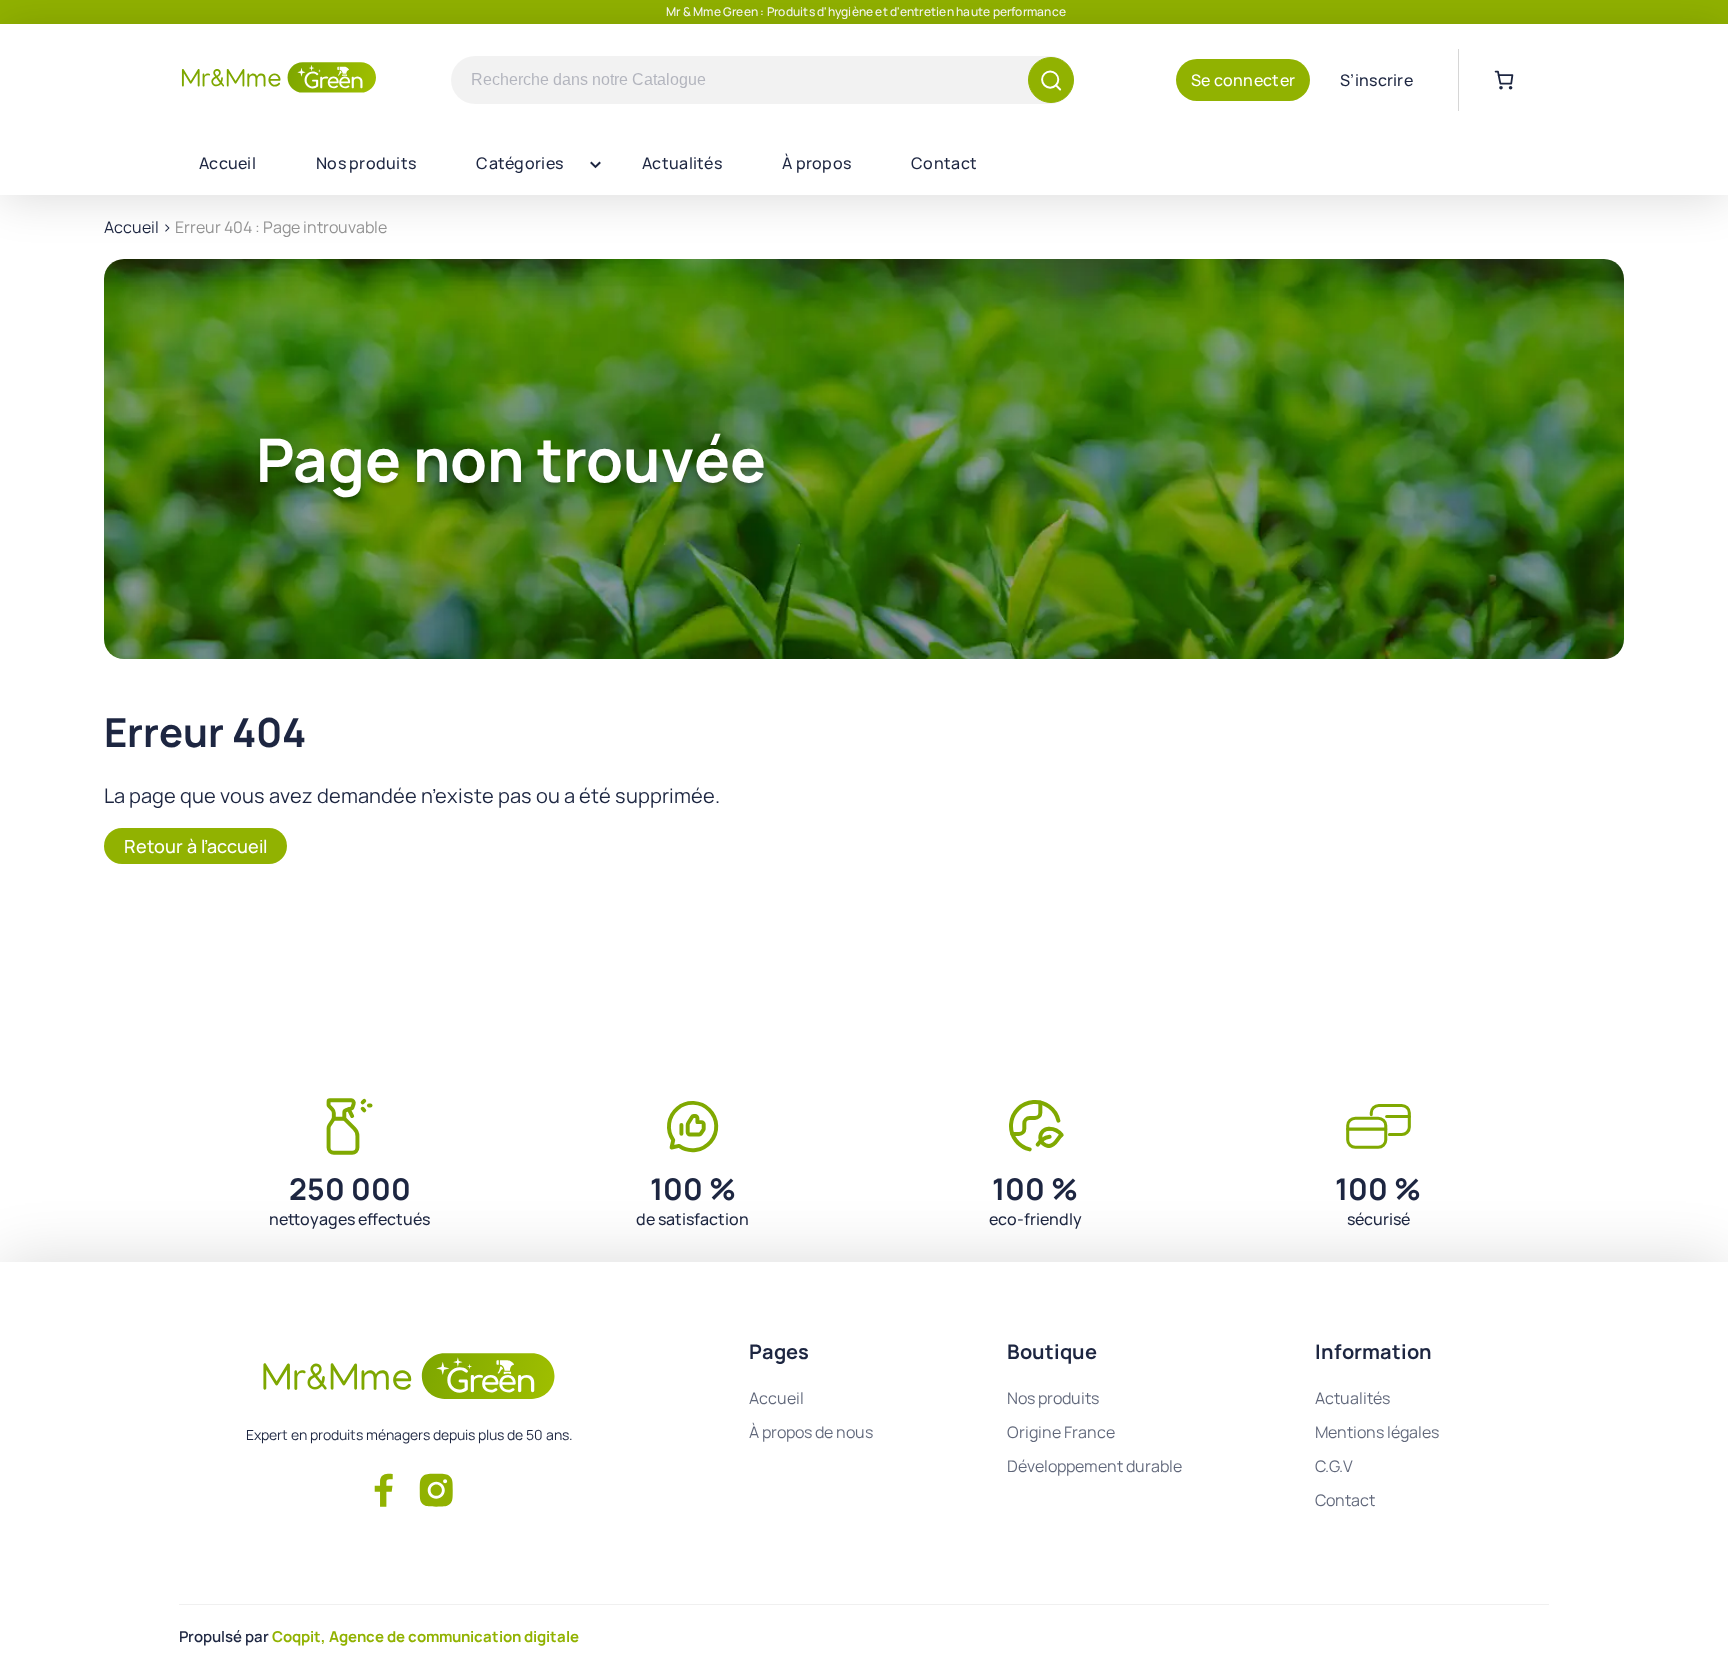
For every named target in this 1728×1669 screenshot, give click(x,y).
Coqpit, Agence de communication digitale (425, 1636)
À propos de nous (811, 1432)
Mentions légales (1377, 1432)
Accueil (227, 163)
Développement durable (1094, 1466)
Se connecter (1243, 80)
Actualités (682, 163)
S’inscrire (1376, 80)
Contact (944, 163)
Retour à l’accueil (195, 846)
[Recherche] (1051, 80)
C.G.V (1334, 1466)
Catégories (519, 163)
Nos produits (366, 163)
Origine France (1061, 1432)
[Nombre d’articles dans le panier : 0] (1504, 80)
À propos (816, 163)
